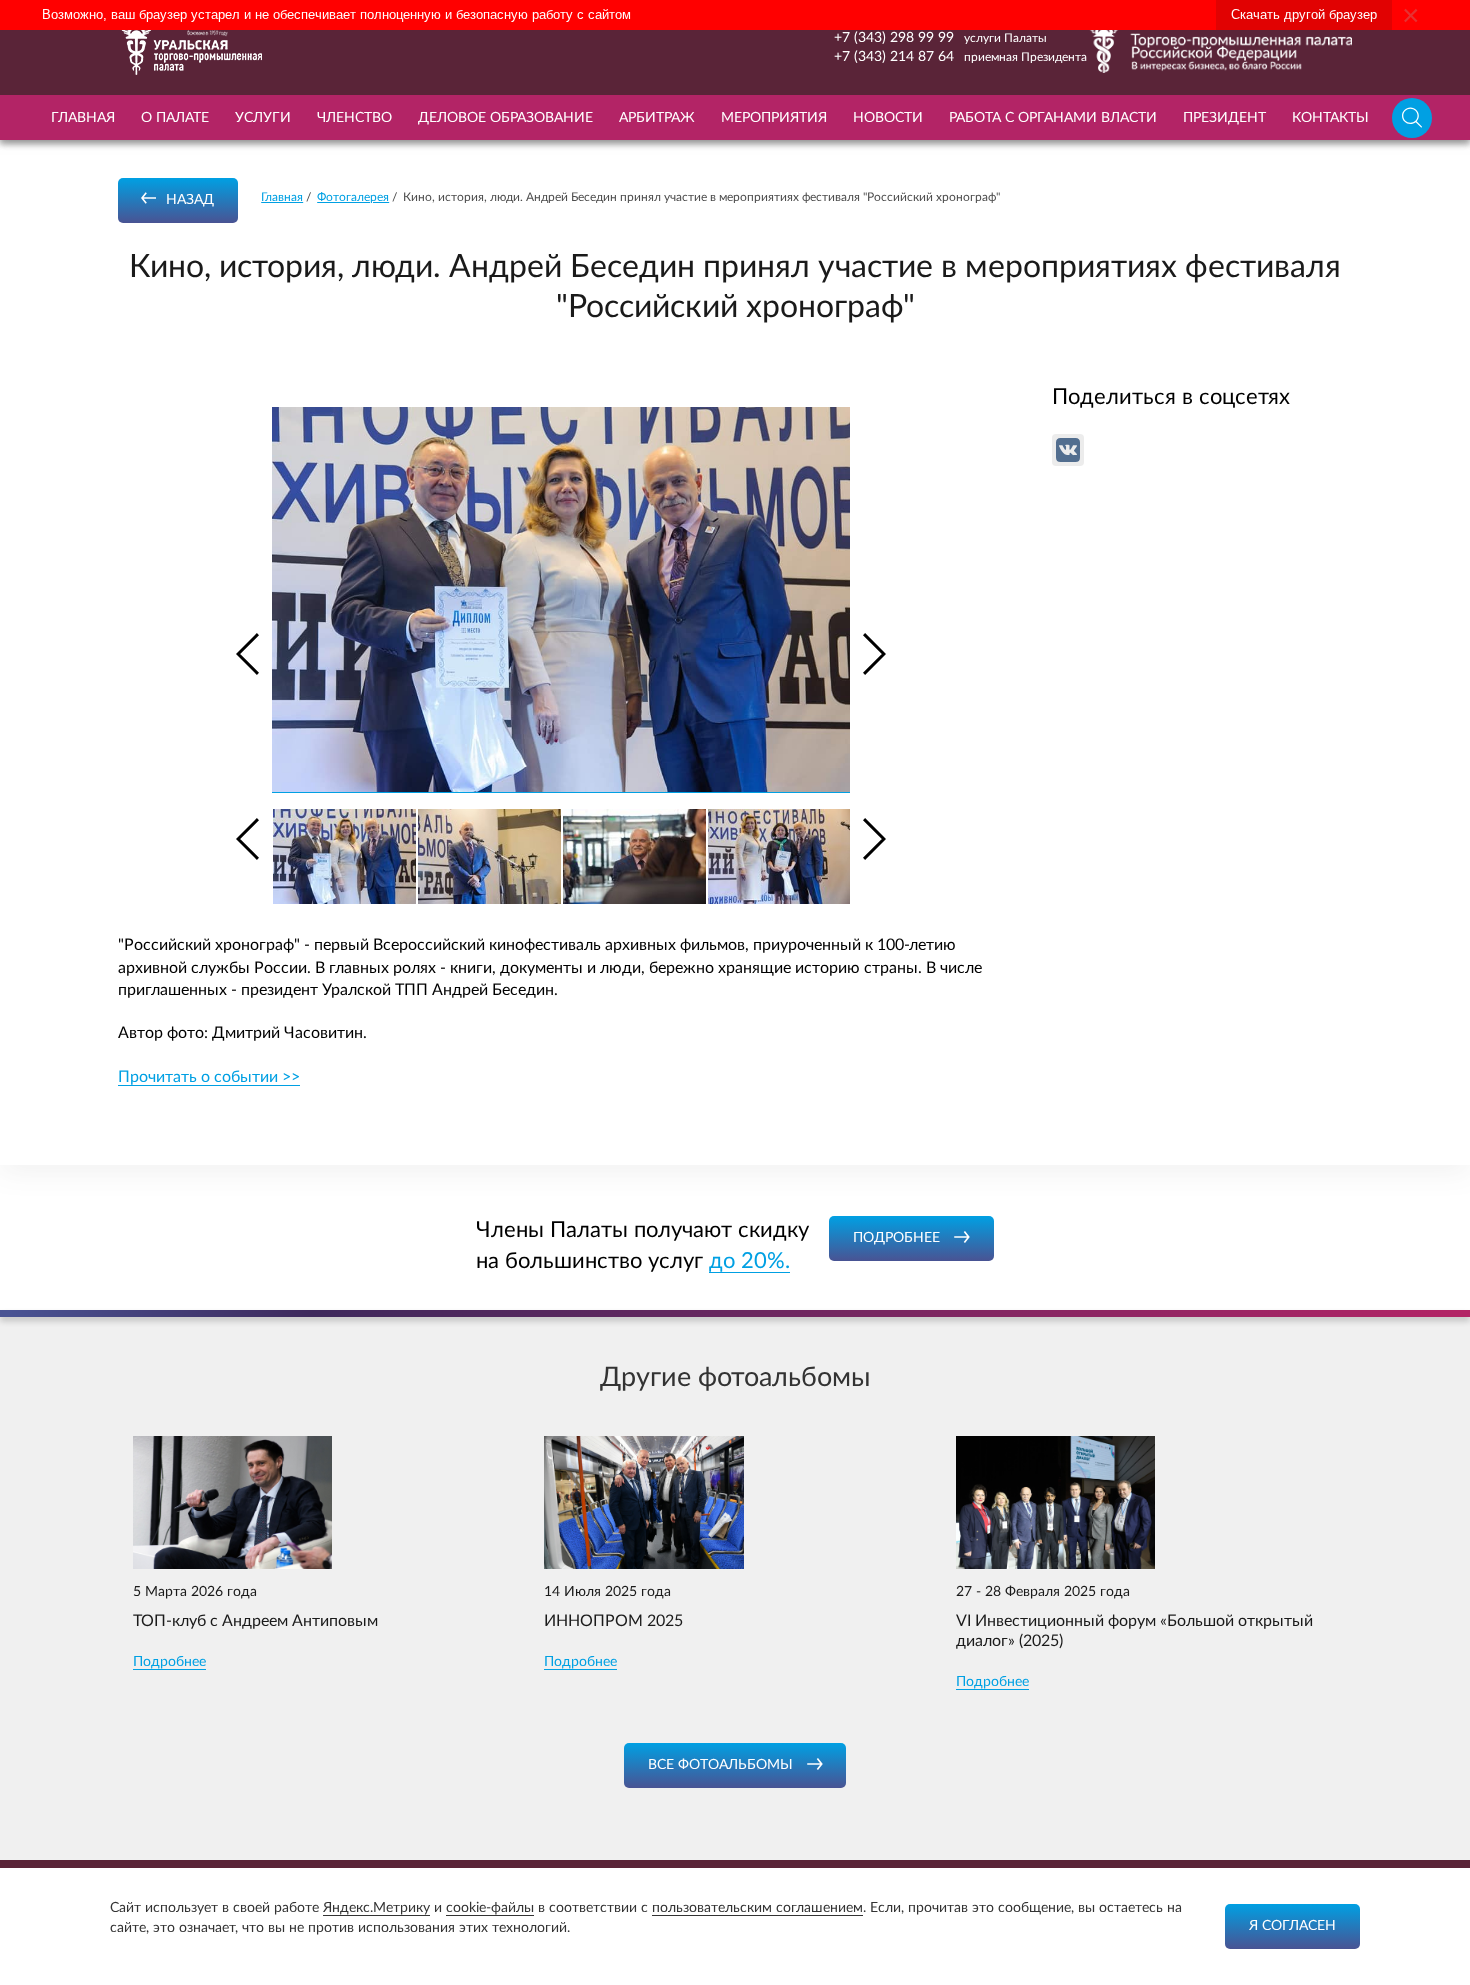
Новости (888, 118)
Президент (1224, 118)
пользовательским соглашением (757, 1908)
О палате (175, 118)
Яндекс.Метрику (376, 1908)
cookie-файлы (490, 1908)
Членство (354, 118)
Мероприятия (774, 118)
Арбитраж (657, 118)
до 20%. (749, 1261)
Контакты (1330, 118)
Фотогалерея (353, 197)
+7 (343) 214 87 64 (894, 57)
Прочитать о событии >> (209, 1077)
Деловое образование (505, 118)
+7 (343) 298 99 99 (894, 38)
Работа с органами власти (1053, 118)
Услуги (263, 118)
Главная (83, 118)
